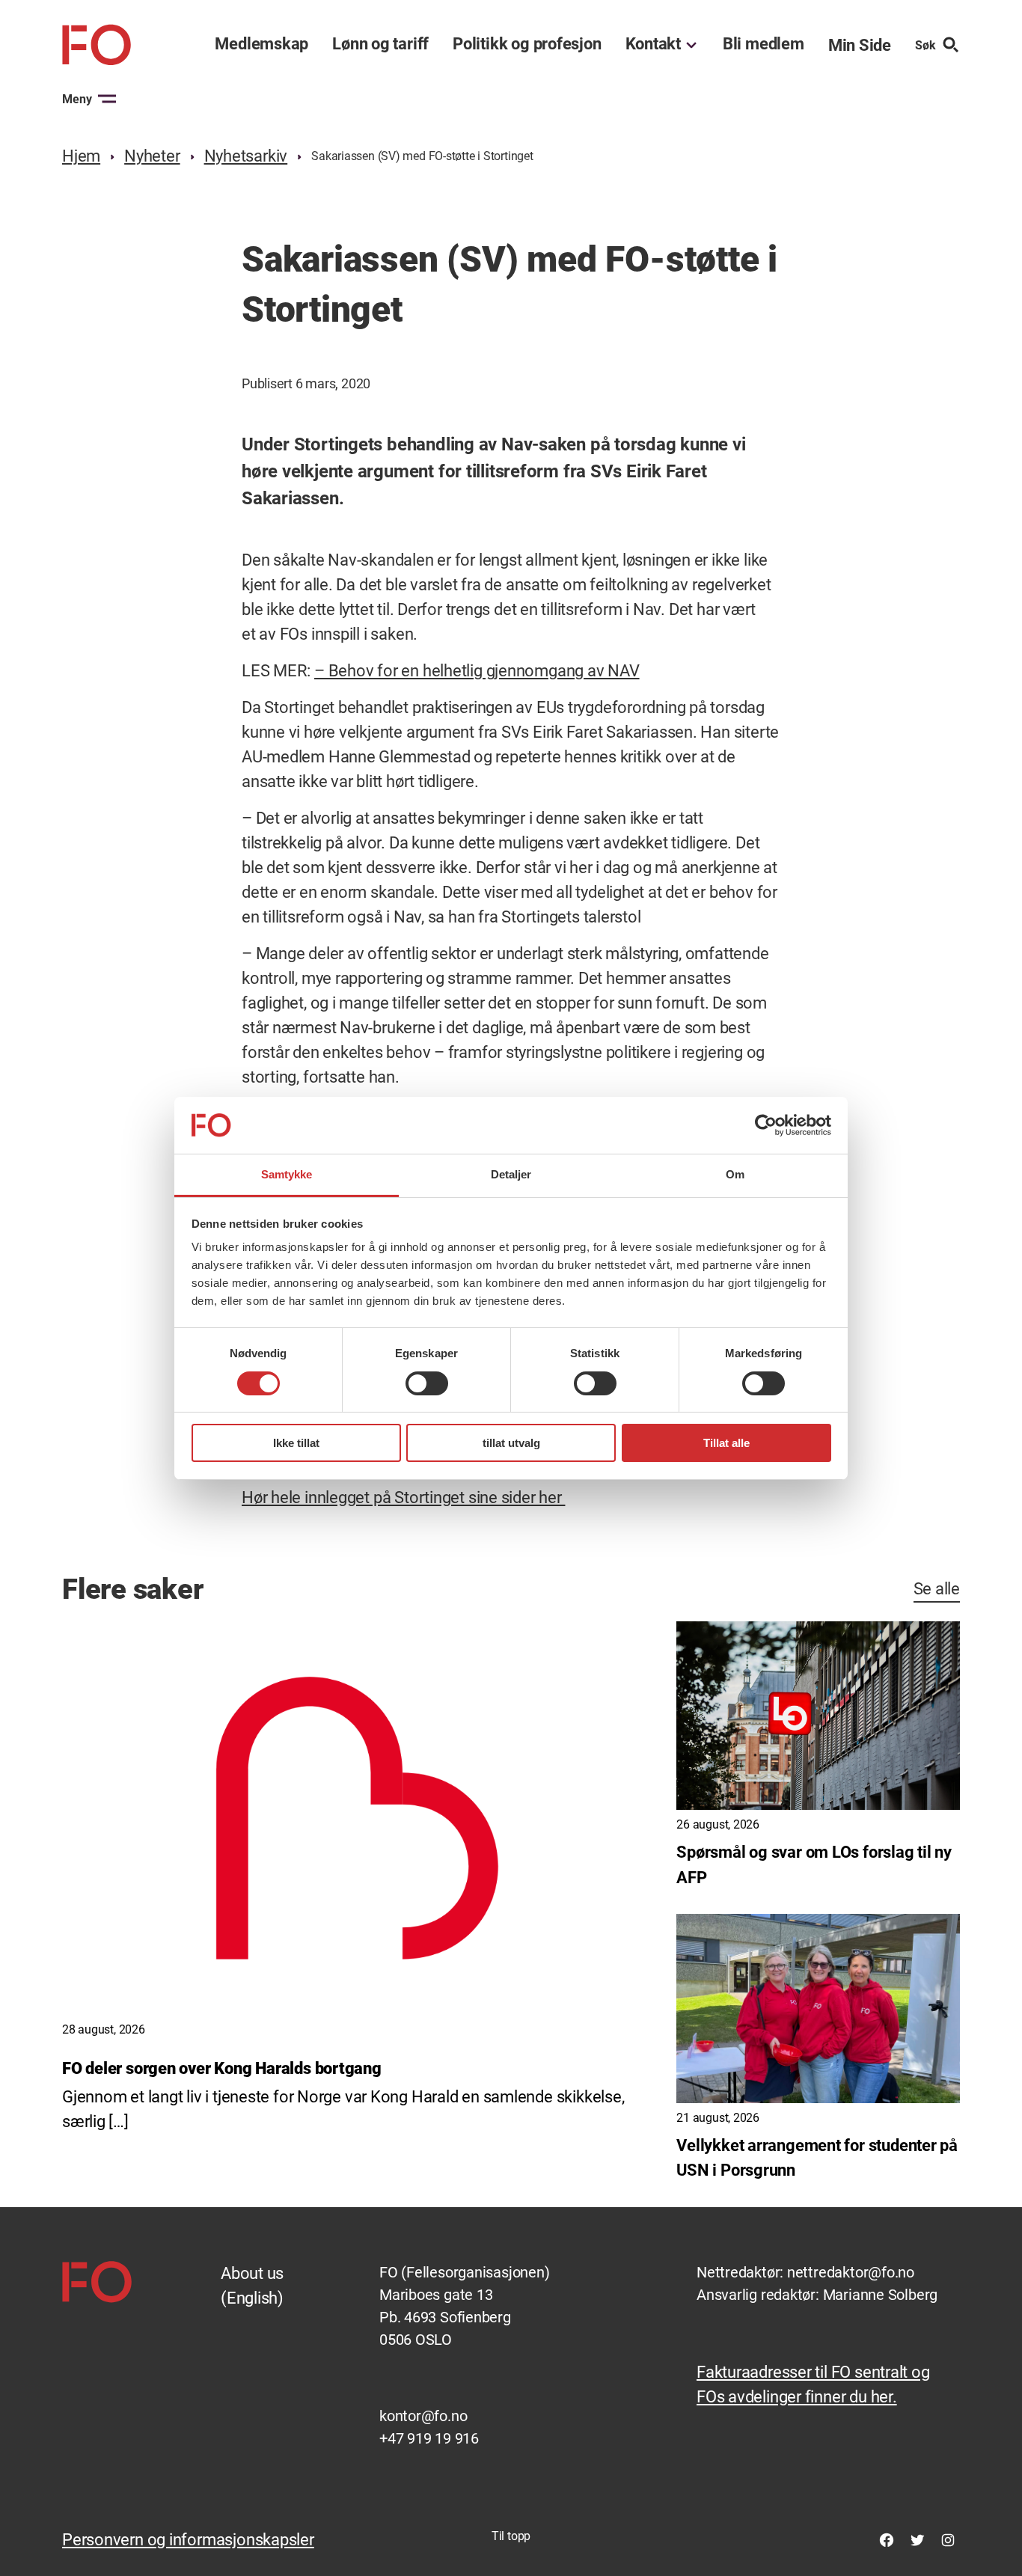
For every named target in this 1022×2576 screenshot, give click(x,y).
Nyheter (152, 156)
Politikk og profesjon (527, 44)
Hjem (81, 156)
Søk (925, 45)
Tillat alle (726, 1443)
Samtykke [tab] (287, 1174)
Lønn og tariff (380, 44)
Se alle (937, 1589)
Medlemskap (261, 44)
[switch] (427, 1383)
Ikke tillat (296, 1443)
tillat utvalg (511, 1443)
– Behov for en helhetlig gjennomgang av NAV (477, 671)
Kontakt (653, 44)
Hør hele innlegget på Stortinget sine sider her (403, 1497)
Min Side (860, 45)
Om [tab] (735, 1174)
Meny (77, 99)
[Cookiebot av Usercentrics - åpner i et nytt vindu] (766, 1125)
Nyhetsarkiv (246, 156)
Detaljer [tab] (511, 1174)
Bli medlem (764, 44)
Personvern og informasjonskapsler (188, 2540)
